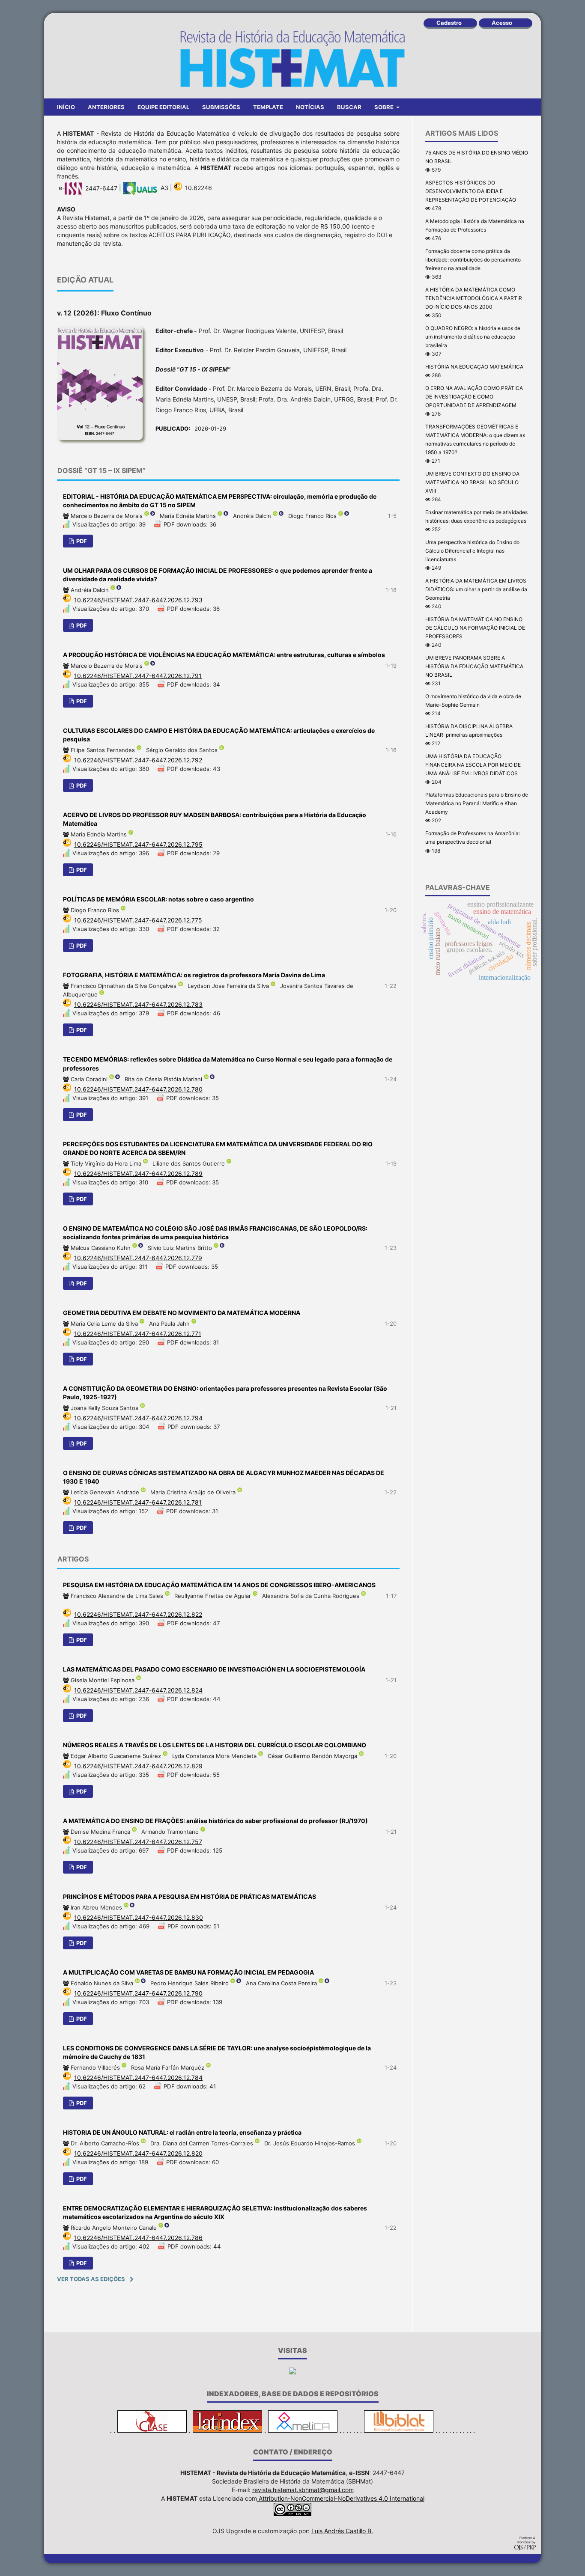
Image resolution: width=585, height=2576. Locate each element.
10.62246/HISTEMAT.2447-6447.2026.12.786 (138, 2238)
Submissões (221, 107)
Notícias (310, 107)
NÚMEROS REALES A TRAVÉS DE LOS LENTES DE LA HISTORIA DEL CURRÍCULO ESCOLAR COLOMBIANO (215, 1745)
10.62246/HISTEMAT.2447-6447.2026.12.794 (138, 1418)
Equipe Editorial (163, 107)
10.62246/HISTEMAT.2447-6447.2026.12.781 (138, 1502)
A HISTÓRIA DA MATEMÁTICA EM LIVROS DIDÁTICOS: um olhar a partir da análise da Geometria (476, 589)
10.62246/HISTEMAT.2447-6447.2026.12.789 (138, 1173)
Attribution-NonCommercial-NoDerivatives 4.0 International (341, 2498)
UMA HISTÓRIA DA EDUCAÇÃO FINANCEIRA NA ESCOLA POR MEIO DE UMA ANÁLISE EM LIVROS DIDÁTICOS (473, 765)
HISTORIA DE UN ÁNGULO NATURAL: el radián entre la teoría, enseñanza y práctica (182, 2132)
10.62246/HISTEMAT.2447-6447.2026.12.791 (138, 676)
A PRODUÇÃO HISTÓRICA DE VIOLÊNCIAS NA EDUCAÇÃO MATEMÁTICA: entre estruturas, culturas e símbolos (224, 655)
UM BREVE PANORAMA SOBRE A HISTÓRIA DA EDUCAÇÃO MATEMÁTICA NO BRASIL (474, 666)
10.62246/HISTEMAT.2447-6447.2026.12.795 (138, 844)
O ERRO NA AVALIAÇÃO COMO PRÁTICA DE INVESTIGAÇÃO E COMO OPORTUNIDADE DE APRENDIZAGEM (474, 397)
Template (268, 107)
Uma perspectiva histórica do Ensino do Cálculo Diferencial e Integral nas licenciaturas (472, 551)
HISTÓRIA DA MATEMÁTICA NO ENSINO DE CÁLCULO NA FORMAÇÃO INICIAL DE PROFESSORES (475, 628)
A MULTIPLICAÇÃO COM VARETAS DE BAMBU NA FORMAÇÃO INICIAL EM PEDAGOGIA (188, 1972)
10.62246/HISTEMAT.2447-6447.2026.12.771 (138, 1334)
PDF (81, 541)
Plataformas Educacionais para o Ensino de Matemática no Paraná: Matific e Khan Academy (477, 803)
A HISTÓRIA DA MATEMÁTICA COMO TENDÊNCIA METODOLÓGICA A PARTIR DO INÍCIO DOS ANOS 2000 (474, 298)
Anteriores (106, 107)
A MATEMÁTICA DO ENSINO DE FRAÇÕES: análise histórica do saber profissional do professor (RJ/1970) (215, 1821)
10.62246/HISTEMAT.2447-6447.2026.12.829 (138, 1766)
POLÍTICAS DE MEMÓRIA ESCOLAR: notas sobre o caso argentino (158, 899)
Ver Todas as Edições (91, 2279)
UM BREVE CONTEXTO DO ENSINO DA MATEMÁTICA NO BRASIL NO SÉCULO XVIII (472, 482)
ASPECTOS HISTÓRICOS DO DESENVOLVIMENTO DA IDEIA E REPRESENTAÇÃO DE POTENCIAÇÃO (471, 191)
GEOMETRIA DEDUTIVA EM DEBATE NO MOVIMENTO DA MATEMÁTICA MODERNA (182, 1313)
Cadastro (449, 23)
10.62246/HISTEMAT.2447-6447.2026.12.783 (138, 1004)
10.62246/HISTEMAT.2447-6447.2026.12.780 (138, 1089)
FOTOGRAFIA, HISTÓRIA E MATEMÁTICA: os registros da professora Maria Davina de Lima (194, 975)
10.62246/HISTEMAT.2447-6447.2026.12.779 (138, 1258)
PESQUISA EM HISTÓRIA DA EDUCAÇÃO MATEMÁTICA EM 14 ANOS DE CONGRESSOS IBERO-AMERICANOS (219, 1585)
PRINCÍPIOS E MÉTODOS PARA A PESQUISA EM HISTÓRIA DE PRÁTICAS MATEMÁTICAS (190, 1896)
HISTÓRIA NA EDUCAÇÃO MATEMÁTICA (474, 367)
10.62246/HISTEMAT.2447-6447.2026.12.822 (138, 1614)
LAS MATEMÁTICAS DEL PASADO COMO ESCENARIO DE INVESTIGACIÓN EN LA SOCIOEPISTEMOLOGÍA (214, 1669)
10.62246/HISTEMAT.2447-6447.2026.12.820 (138, 2153)
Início (66, 107)
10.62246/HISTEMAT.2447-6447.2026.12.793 (138, 600)
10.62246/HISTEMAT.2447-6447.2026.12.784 (138, 2078)
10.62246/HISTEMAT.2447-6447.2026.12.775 (138, 920)
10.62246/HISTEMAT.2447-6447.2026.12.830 (139, 1917)
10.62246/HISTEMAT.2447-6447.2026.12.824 (138, 1690)
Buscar (349, 107)
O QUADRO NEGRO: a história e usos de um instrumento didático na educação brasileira (473, 337)
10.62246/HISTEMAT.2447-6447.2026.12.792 (138, 760)
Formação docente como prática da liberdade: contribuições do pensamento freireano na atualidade (473, 260)
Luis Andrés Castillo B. (342, 2531)
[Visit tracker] (292, 2372)
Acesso (502, 23)
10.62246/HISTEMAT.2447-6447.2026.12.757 (138, 1842)
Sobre (385, 107)
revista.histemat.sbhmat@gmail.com (303, 2490)
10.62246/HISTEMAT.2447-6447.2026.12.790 (138, 1993)
